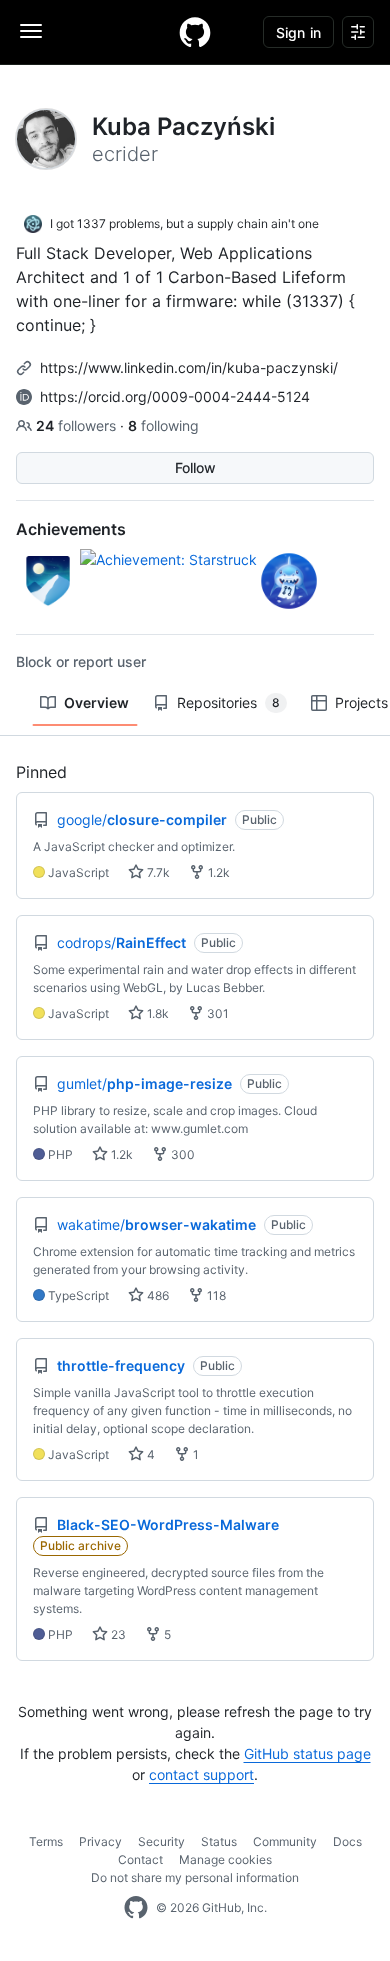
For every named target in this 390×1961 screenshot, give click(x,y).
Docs (347, 1841)
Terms (46, 1841)
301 (216, 1013)
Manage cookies (225, 1859)
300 (181, 1154)
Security (161, 1841)
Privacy (100, 1841)
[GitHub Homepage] (136, 1908)
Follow (195, 467)
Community (285, 1841)
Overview (96, 702)
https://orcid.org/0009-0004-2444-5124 (175, 396)
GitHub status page (307, 1753)
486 (156, 1295)
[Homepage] (195, 32)
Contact (140, 1859)
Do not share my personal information (195, 1877)
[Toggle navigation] (31, 31)
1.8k (156, 1013)
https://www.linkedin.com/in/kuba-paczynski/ (189, 367)
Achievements (71, 529)
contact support (201, 1774)
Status (219, 1841)
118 (215, 1295)
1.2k (217, 872)
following (163, 425)
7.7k (157, 872)
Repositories (228, 702)
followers (78, 425)
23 (117, 1634)
